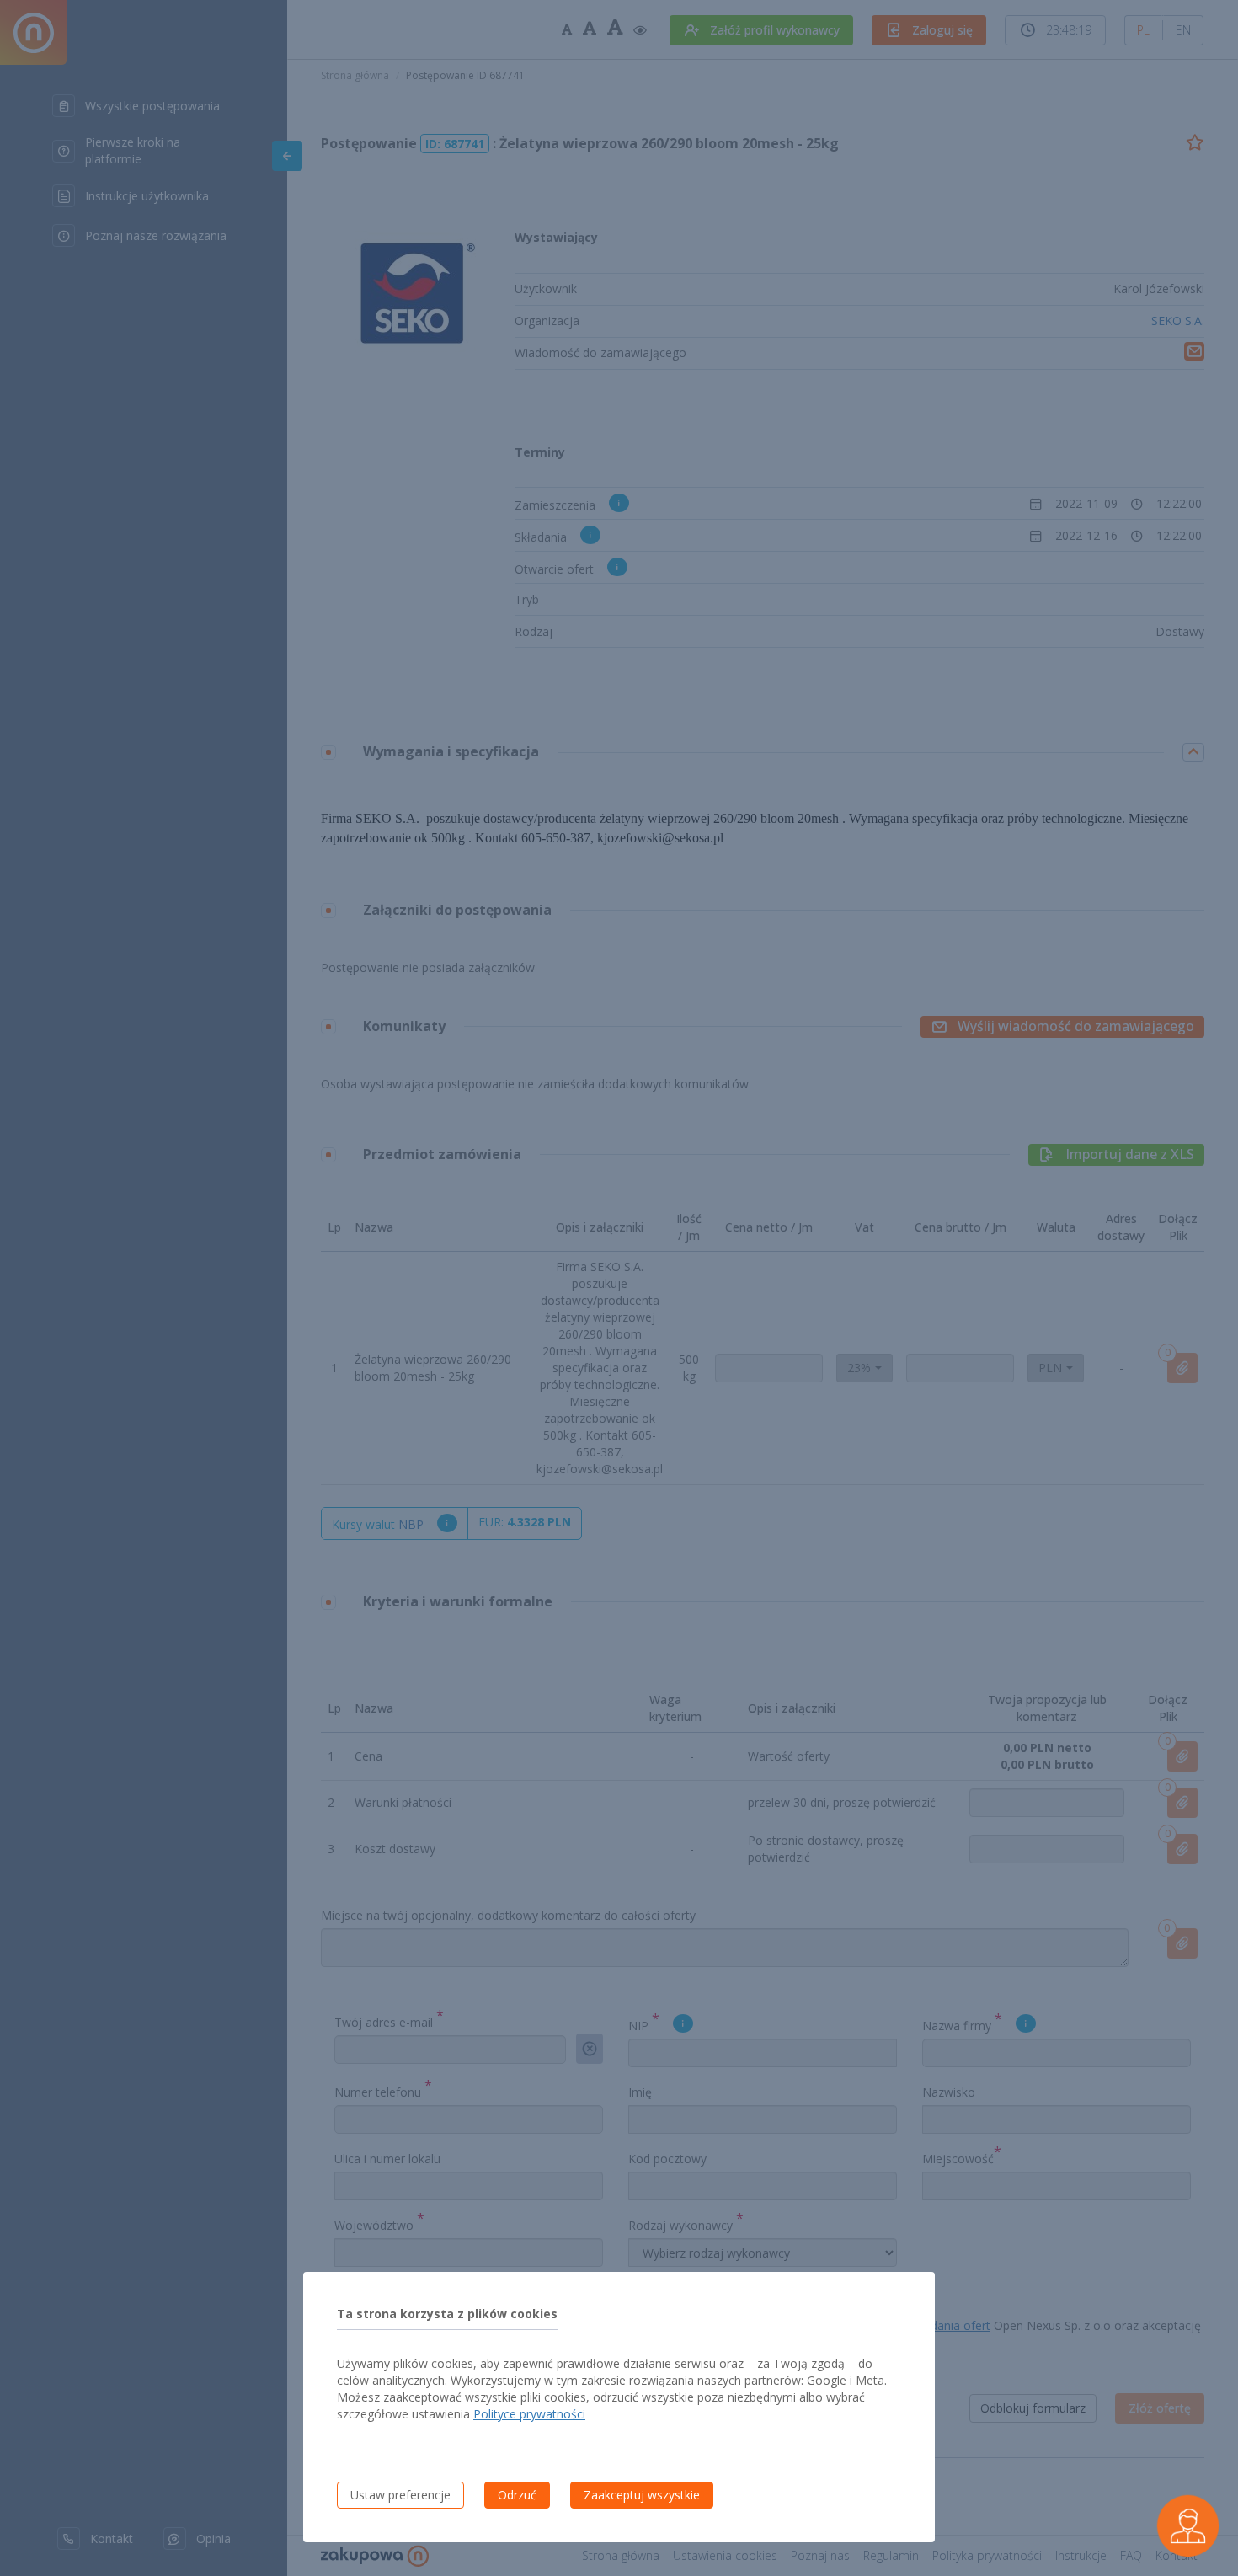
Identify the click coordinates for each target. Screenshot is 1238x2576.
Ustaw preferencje (400, 2495)
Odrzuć (517, 2495)
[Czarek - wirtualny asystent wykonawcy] (1188, 2526)
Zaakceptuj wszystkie (642, 2495)
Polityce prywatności (529, 2414)
